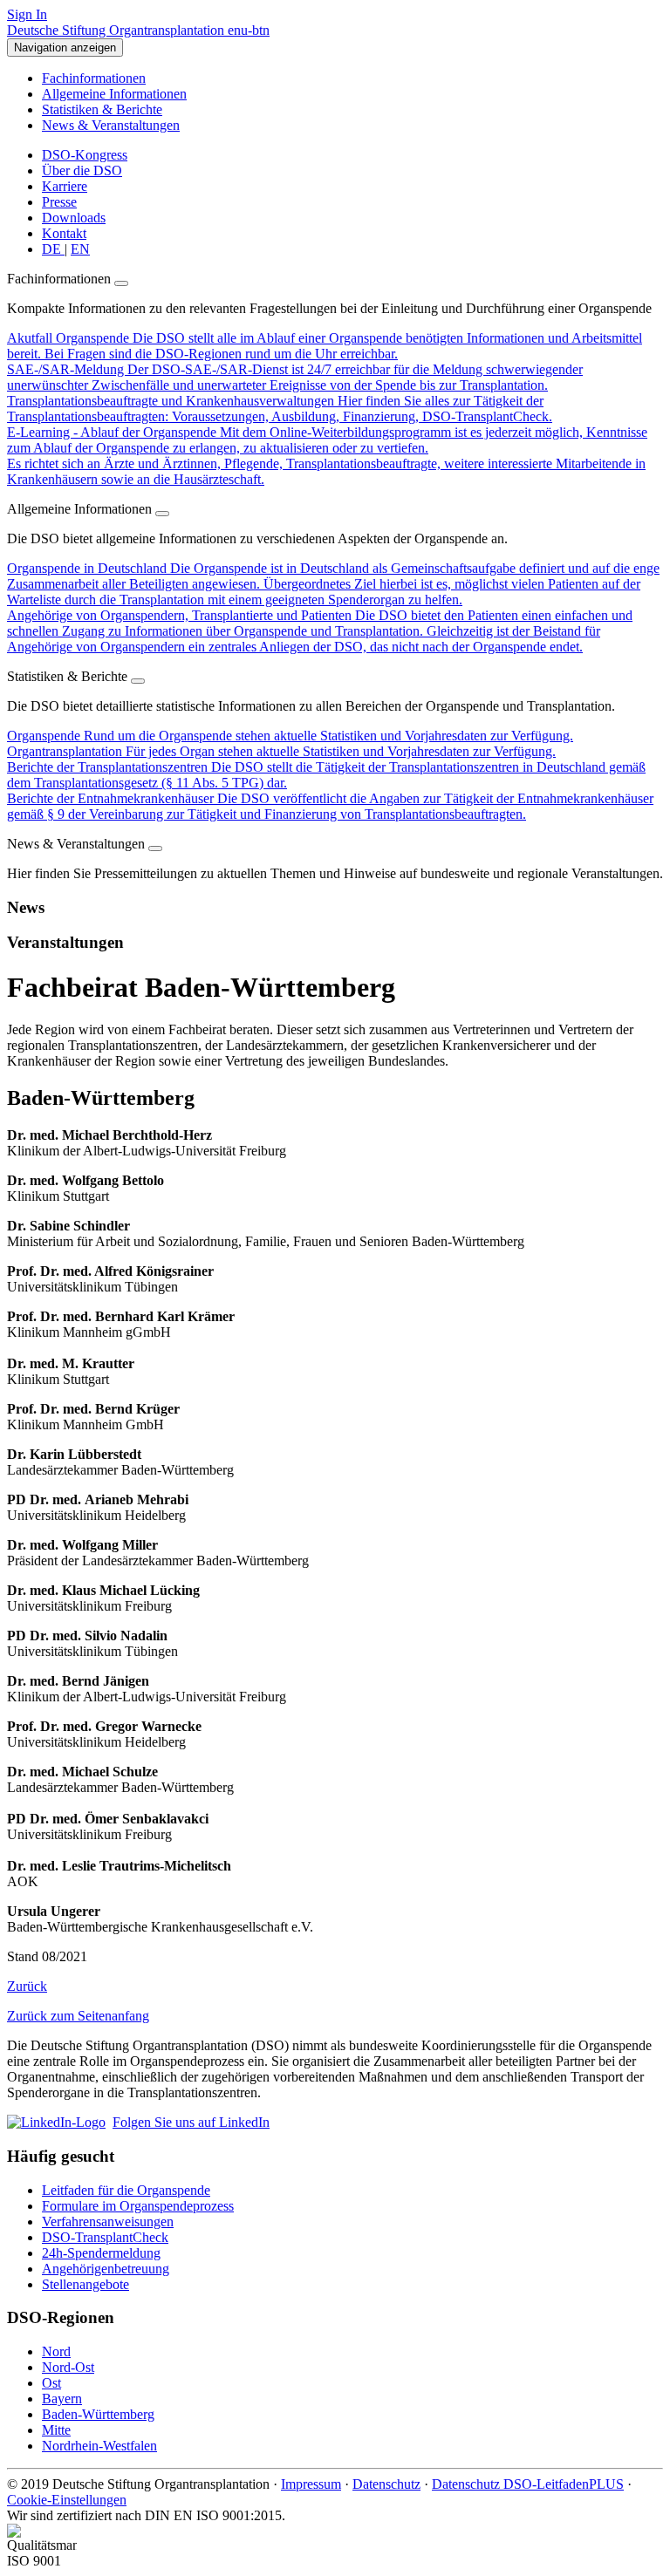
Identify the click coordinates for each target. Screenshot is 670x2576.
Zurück (27, 1986)
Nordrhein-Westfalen (99, 2446)
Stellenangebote (85, 2284)
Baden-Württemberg (98, 2414)
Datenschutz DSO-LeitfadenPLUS (528, 2484)
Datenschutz (386, 2484)
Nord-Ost (68, 2367)
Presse (59, 202)
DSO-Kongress (85, 155)
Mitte (56, 2430)
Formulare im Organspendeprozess (138, 2206)
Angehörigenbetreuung (106, 2269)
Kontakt (64, 233)
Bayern (62, 2399)
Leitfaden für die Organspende (126, 2190)
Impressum (311, 2484)
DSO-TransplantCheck (105, 2237)
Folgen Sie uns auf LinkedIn (191, 2122)
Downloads (74, 218)
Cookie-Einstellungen (67, 2500)
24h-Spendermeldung (101, 2253)
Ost (51, 2383)
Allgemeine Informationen (114, 94)
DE (53, 249)
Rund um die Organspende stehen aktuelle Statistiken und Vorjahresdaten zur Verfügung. (290, 736)
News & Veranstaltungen (111, 125)
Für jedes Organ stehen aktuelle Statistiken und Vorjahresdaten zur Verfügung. (281, 751)
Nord (56, 2351)
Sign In (27, 14)
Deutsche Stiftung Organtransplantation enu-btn (138, 30)
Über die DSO (82, 170)
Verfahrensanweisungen (108, 2222)
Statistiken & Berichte (102, 109)
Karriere (65, 186)
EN (80, 249)
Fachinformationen (94, 78)
